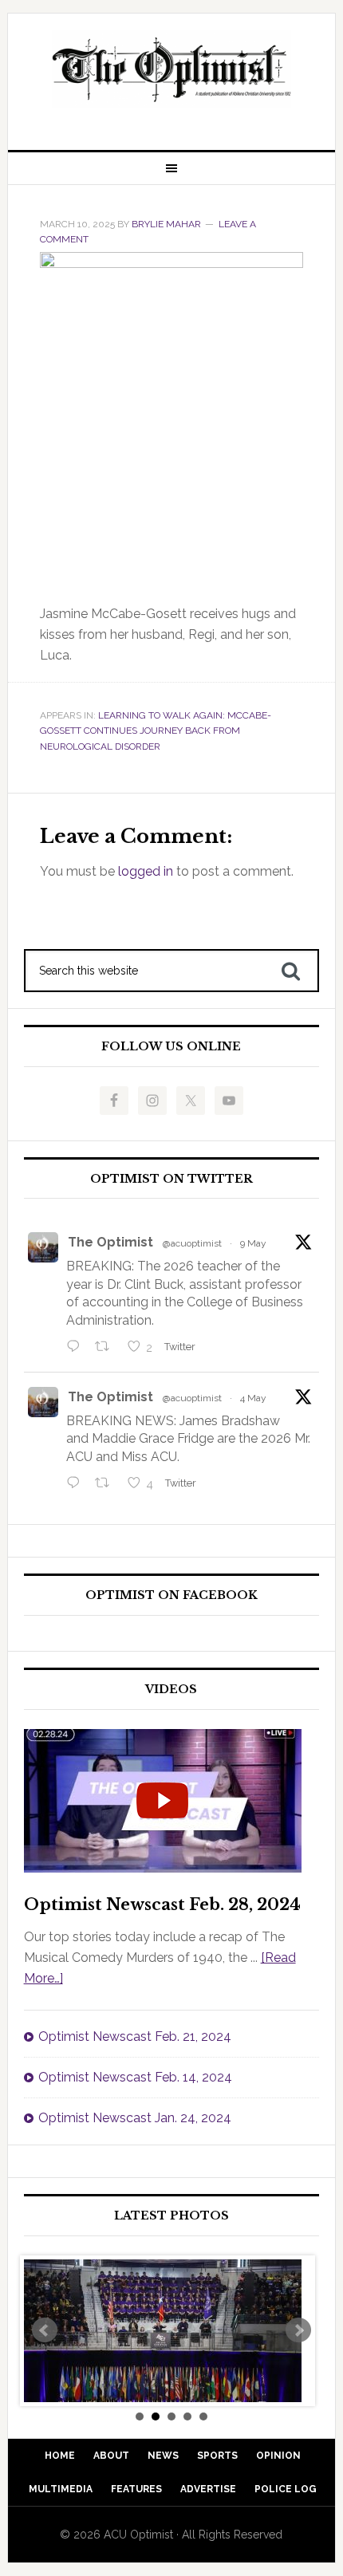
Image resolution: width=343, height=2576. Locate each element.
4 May (253, 1398)
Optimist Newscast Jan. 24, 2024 (135, 2118)
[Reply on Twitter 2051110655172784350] (77, 1484)
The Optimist (110, 1242)
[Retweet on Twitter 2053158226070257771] (107, 1348)
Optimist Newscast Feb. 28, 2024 (162, 1904)
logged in (146, 871)
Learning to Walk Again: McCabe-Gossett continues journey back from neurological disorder (156, 731)
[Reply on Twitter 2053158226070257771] (77, 1348)
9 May (253, 1243)
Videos (171, 1690)
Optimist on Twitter (171, 1179)
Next (298, 2330)
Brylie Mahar (166, 224)
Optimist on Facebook (171, 1595)
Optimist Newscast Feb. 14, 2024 (135, 2077)
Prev (45, 2330)
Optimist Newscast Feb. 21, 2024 (135, 2036)
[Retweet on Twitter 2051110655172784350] (107, 1484)
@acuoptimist (192, 1243)
